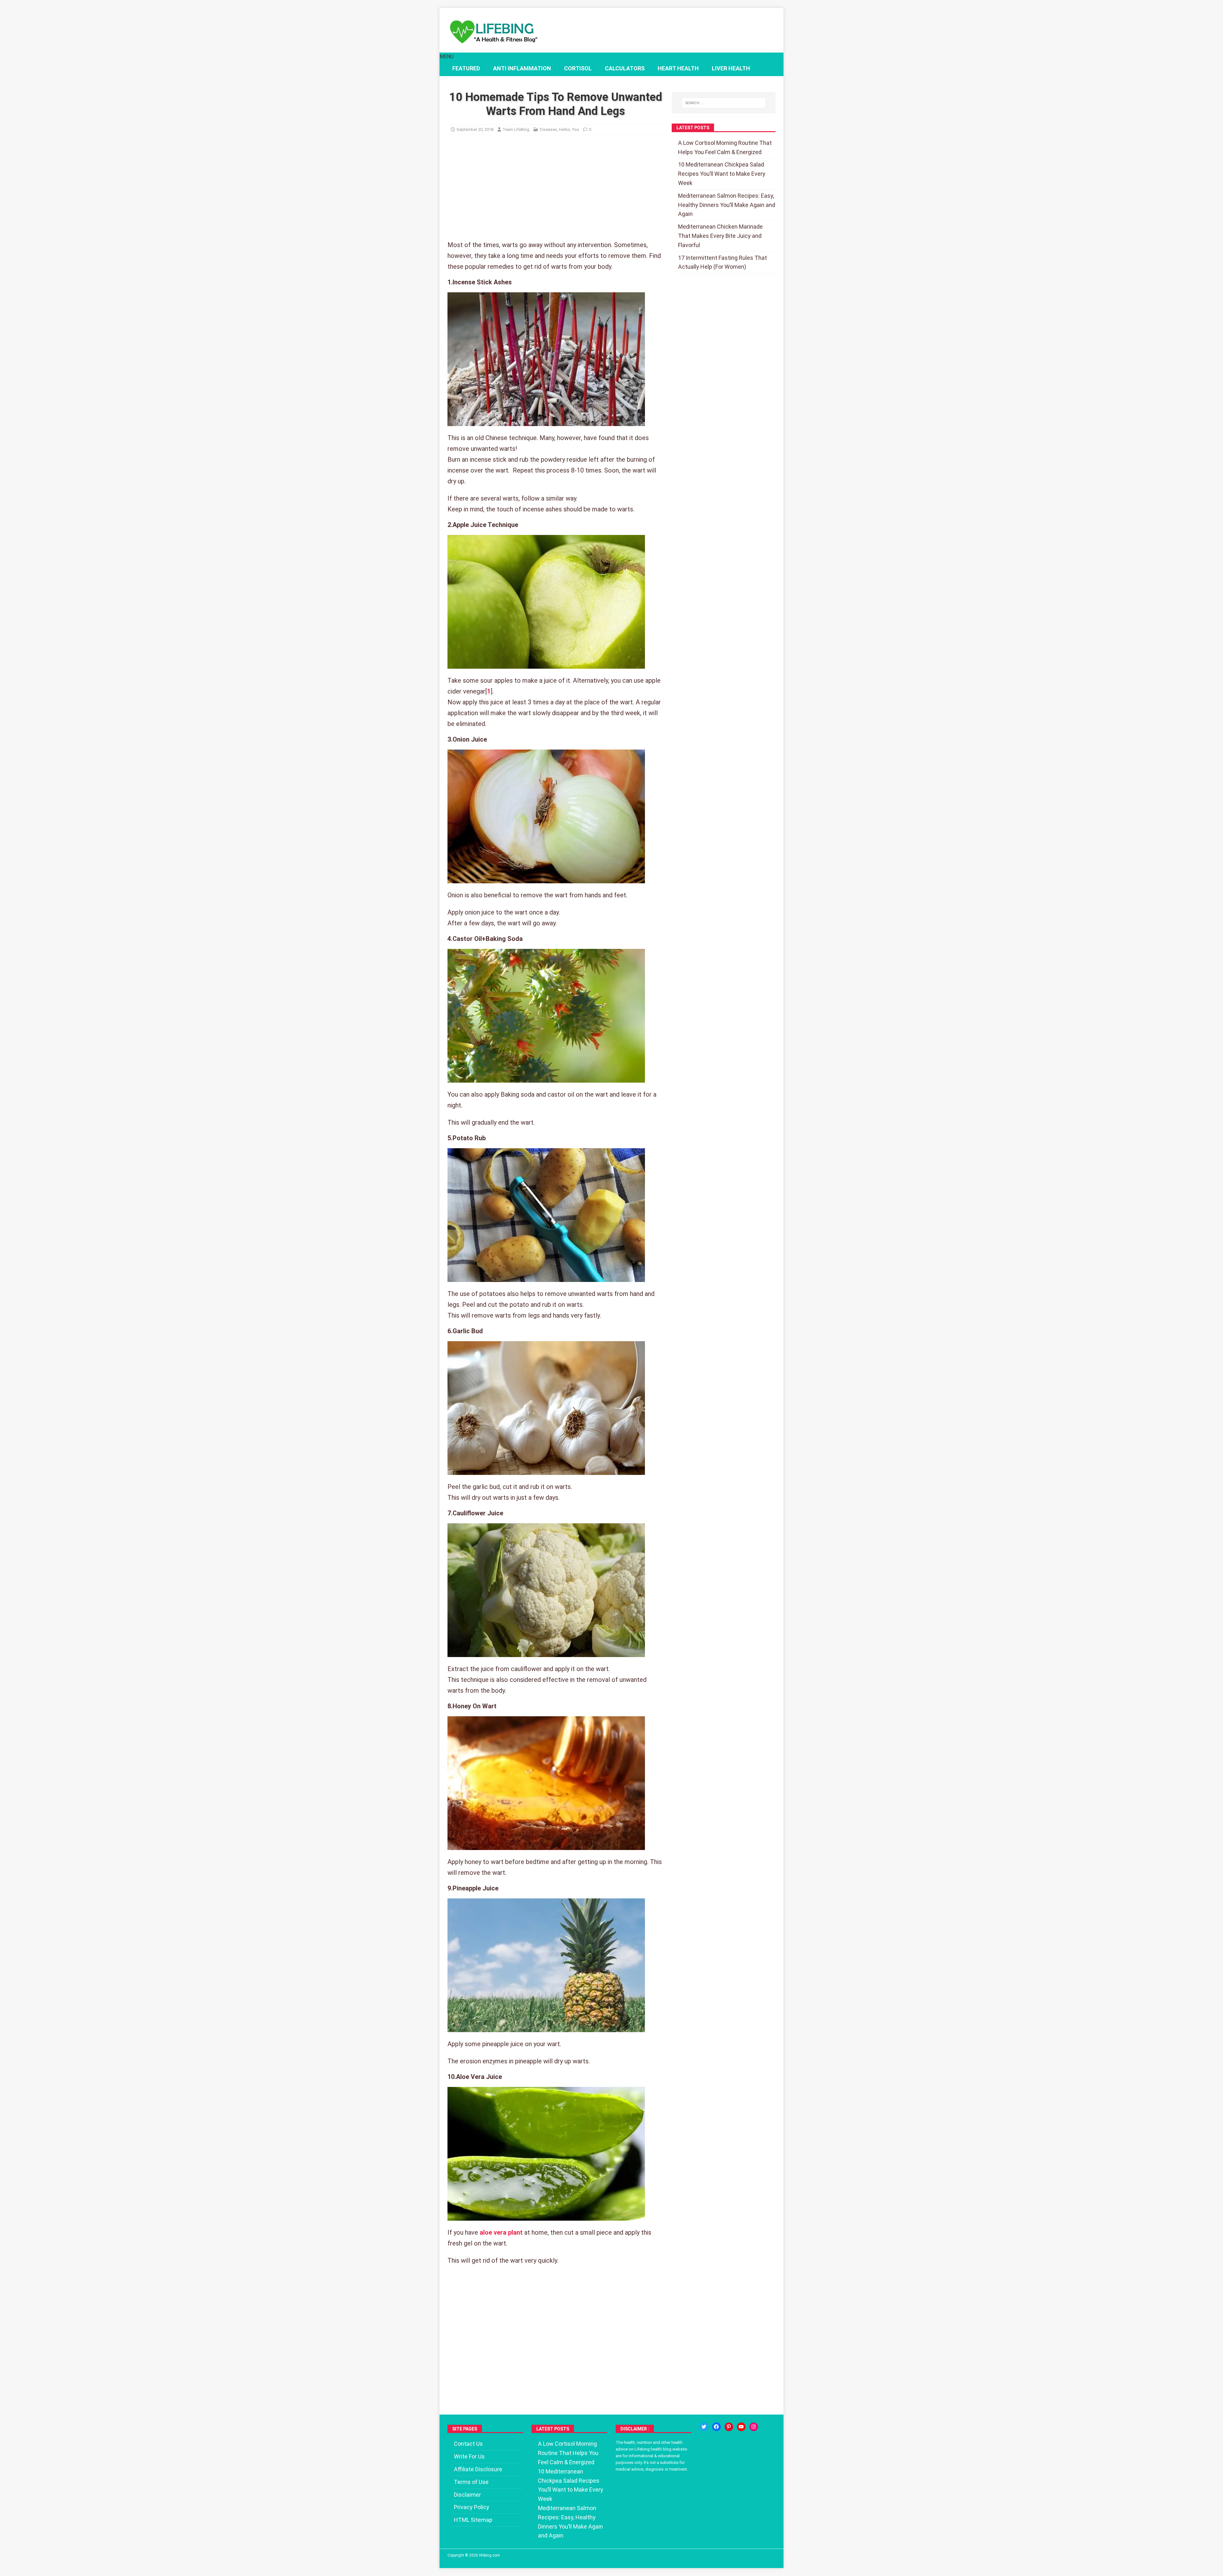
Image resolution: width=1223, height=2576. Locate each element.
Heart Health (678, 68)
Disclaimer (467, 2495)
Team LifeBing (516, 129)
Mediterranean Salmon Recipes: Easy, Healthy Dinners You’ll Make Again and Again (727, 205)
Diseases (548, 129)
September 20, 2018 (475, 129)
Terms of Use (471, 2482)
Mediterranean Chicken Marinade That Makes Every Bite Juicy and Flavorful (720, 236)
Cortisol (578, 68)
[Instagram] (754, 2427)
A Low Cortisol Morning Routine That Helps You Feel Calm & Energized (568, 2453)
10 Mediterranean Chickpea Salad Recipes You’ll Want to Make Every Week (722, 174)
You (576, 129)
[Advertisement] (555, 192)
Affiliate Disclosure (478, 2469)
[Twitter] (704, 2427)
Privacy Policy (472, 2507)
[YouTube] (741, 2427)
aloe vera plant (501, 2232)
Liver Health (731, 68)
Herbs (565, 129)
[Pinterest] (729, 2427)
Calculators (625, 68)
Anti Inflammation (522, 68)
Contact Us (468, 2444)
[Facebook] (716, 2427)
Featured (466, 68)
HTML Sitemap (473, 2520)
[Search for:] (724, 103)
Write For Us (469, 2456)
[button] (447, 57)
